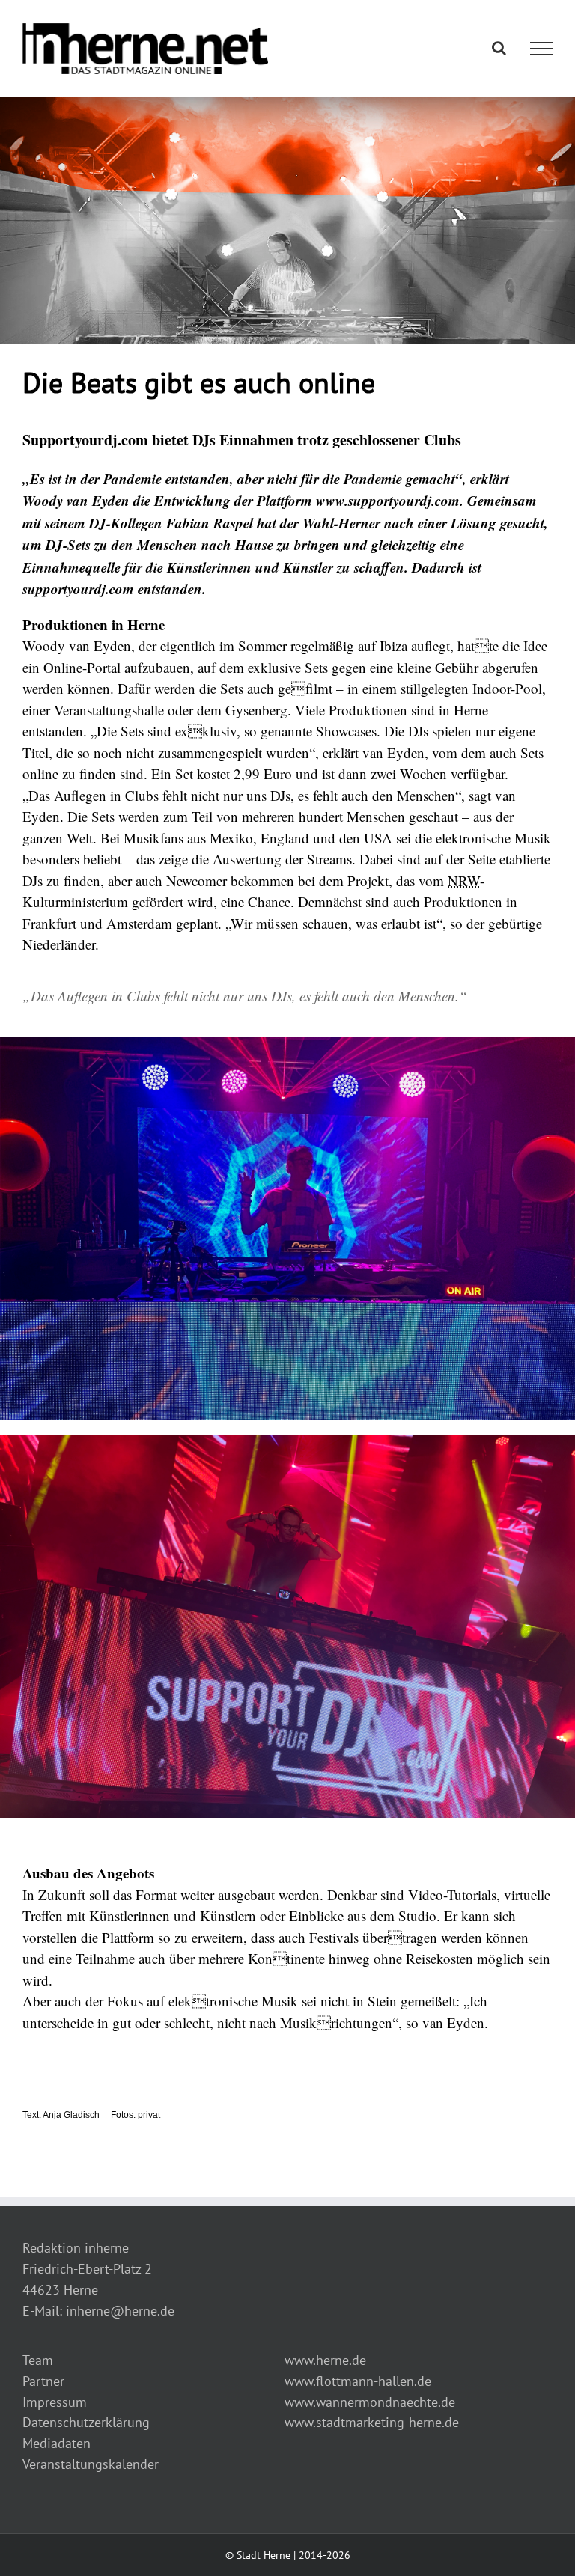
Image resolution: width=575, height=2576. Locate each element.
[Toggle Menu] (542, 49)
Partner (43, 2381)
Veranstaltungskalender (91, 2464)
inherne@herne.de (120, 2311)
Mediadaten (57, 2443)
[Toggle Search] (499, 48)
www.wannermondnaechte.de (370, 2402)
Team (38, 2360)
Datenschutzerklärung (86, 2422)
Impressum (55, 2402)
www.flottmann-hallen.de (358, 2381)
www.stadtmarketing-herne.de (372, 2422)
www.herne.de (325, 2360)
